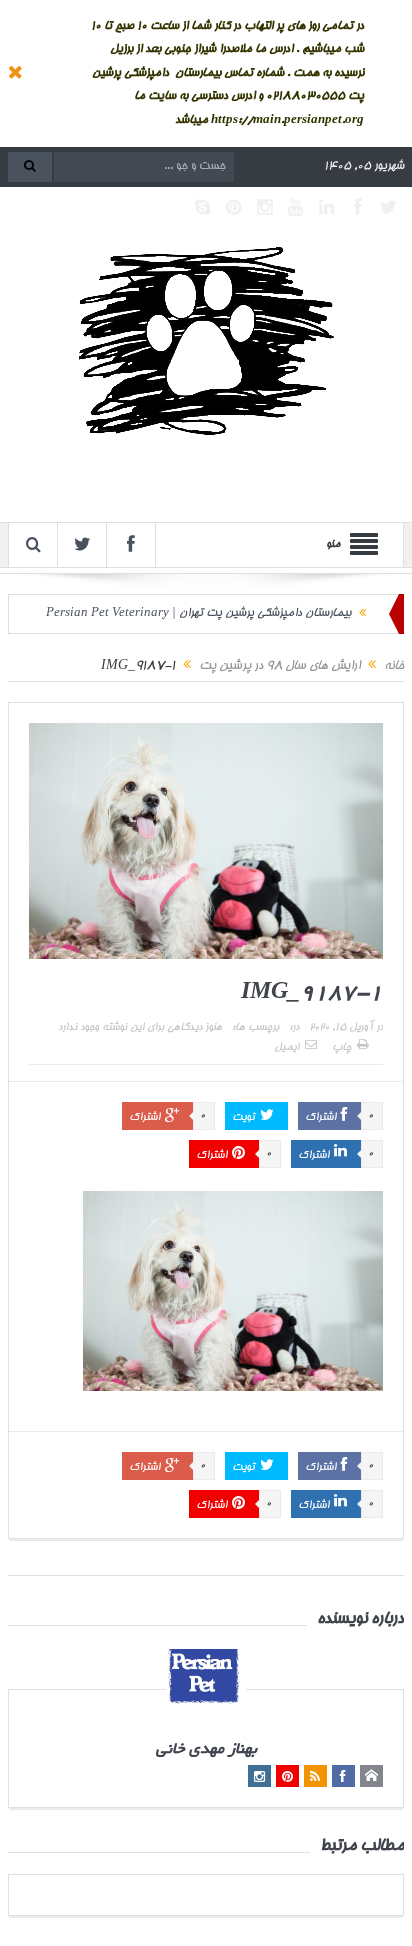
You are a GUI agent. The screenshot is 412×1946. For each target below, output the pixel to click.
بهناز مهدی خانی (206, 1750)
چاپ (341, 1048)
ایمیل (286, 1048)
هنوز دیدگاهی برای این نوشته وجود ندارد (140, 1028)
